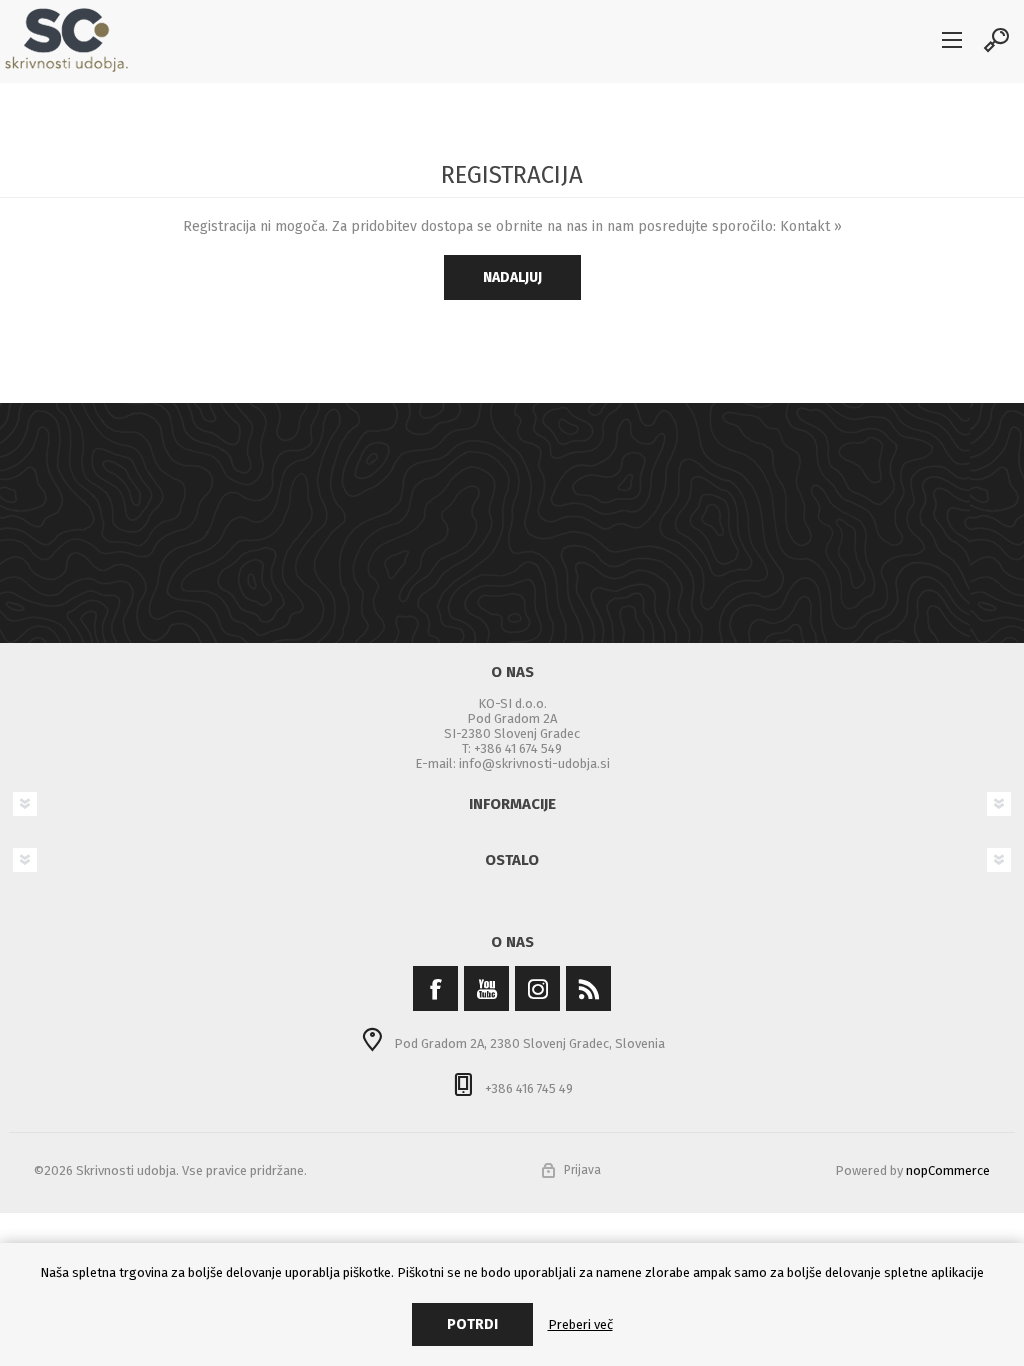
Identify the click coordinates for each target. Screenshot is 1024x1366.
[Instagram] (537, 988)
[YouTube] (486, 988)
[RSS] (588, 988)
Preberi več (580, 1324)
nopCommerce (948, 1170)
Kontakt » (811, 226)
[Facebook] (435, 988)
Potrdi (472, 1324)
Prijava (582, 1170)
